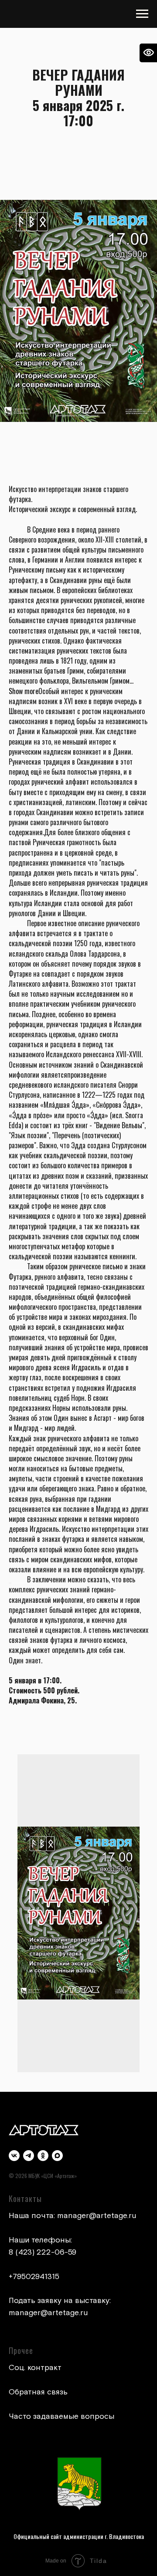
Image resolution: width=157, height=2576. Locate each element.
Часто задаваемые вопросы (61, 2416)
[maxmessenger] (57, 2156)
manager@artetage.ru (97, 2216)
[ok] (43, 2156)
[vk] (14, 2156)
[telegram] (29, 2156)
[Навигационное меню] (142, 14)
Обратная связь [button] (38, 2392)
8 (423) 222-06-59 (43, 2252)
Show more (24, 691)
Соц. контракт (35, 2368)
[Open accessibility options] (148, 53)
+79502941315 (34, 2277)
